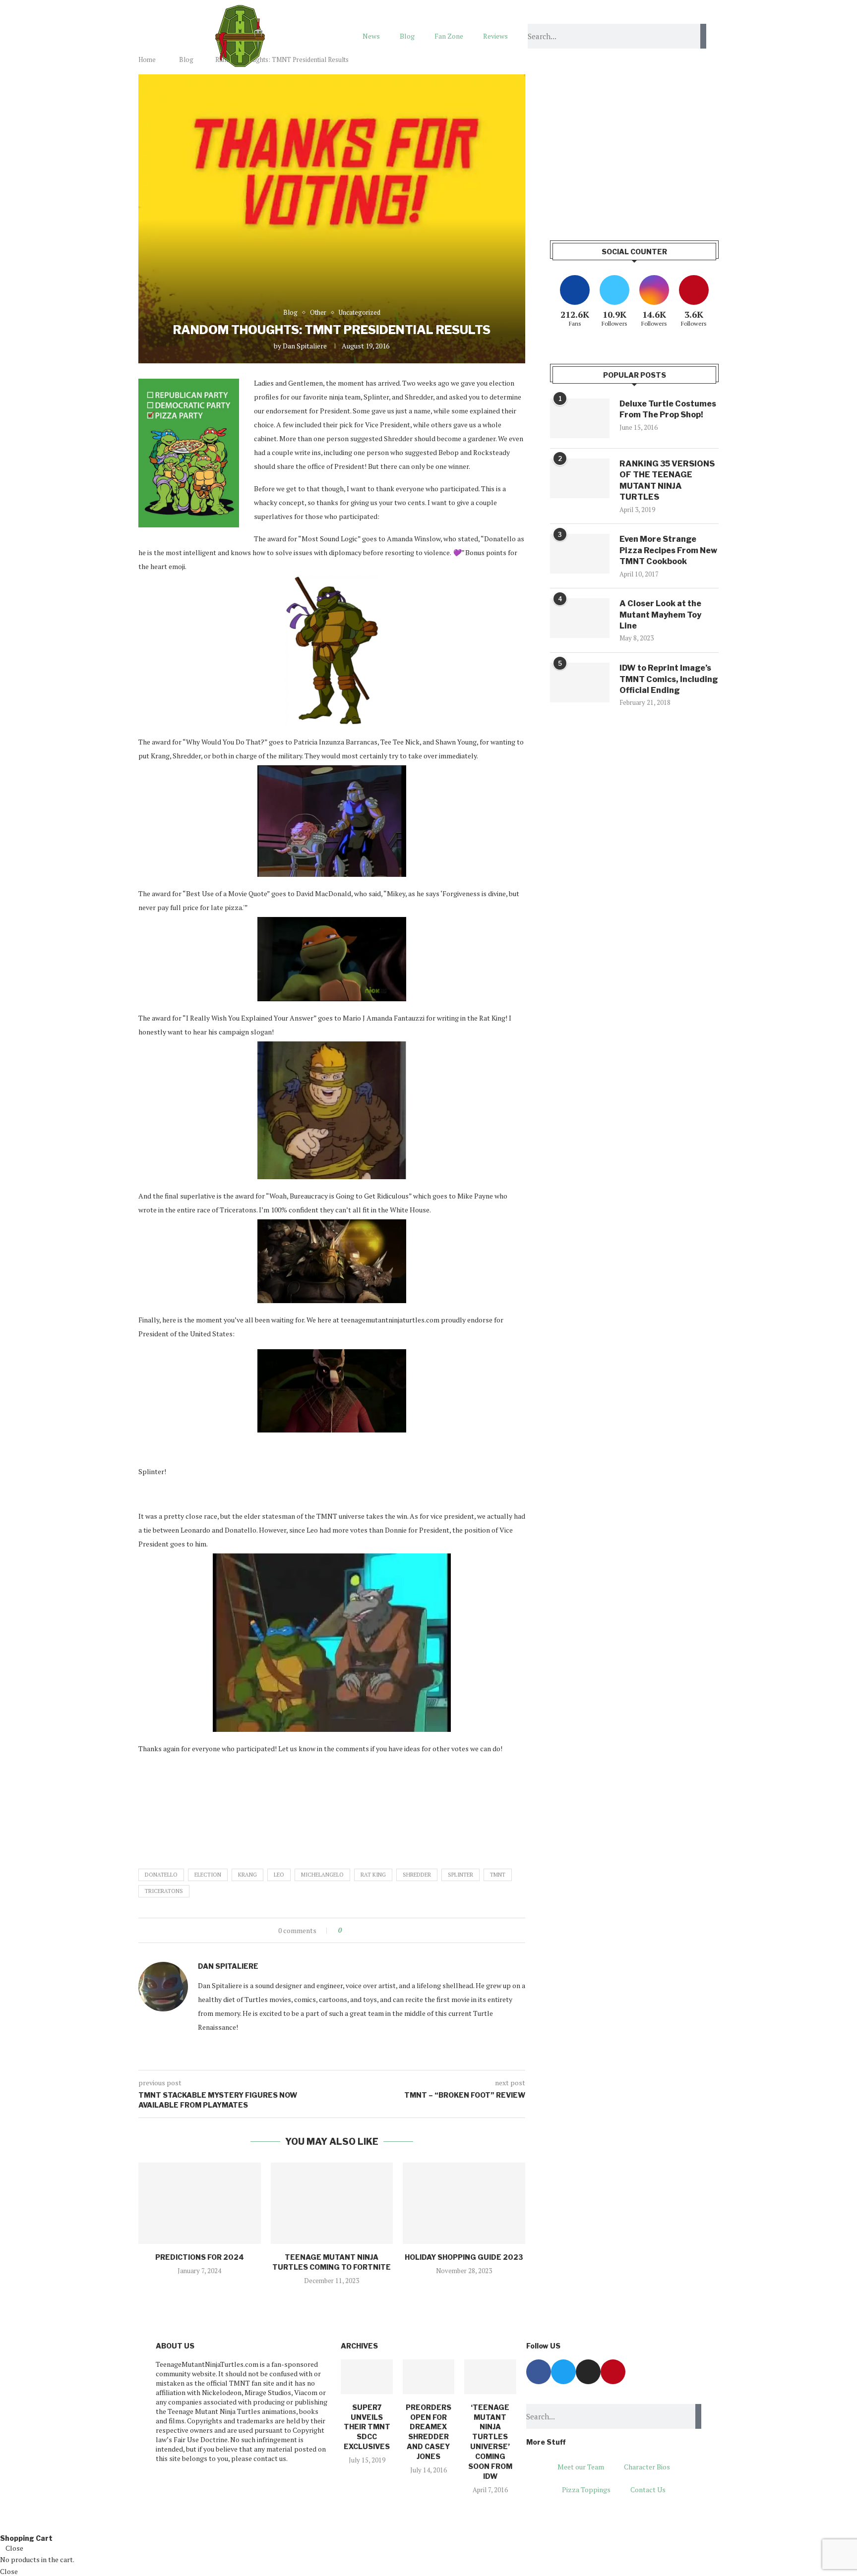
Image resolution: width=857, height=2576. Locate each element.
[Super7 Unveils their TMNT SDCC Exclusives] (367, 2377)
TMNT (498, 1875)
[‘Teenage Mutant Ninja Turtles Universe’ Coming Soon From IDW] (490, 2377)
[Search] (703, 36)
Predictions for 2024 (200, 2257)
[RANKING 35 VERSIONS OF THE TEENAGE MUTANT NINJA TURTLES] (580, 478)
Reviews (495, 36)
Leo (279, 1875)
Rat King (373, 1875)
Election (208, 1875)
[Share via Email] (386, 1930)
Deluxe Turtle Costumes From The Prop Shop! (668, 409)
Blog (407, 36)
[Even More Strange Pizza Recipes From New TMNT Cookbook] (580, 554)
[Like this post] (347, 1930)
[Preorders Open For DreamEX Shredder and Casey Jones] (428, 2377)
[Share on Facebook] (358, 1930)
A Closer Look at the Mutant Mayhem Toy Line (660, 615)
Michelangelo (322, 1875)
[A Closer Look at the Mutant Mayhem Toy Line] (580, 618)
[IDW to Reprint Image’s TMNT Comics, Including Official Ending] (580, 683)
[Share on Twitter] (367, 1930)
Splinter (460, 1875)
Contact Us (648, 2490)
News (371, 36)
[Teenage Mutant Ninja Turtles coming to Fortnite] (332, 2203)
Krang (247, 1875)
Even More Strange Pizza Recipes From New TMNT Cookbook (668, 550)
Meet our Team (581, 2467)
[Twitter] (563, 2372)
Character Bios (647, 2467)
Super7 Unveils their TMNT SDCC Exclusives (367, 2427)
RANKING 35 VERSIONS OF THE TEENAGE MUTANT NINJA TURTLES (667, 480)
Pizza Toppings (586, 2490)
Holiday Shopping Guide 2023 (464, 2257)
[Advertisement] (634, 144)
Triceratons (164, 1891)
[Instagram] (588, 2372)
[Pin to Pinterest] (377, 1930)
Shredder (417, 1875)
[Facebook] (539, 2372)
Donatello (161, 1875)
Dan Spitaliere (305, 346)
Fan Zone (449, 36)
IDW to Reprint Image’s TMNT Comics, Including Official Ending (669, 679)
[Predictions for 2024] (200, 2203)
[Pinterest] (613, 2372)
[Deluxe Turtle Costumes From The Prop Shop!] (580, 418)
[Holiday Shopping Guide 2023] (464, 2203)
